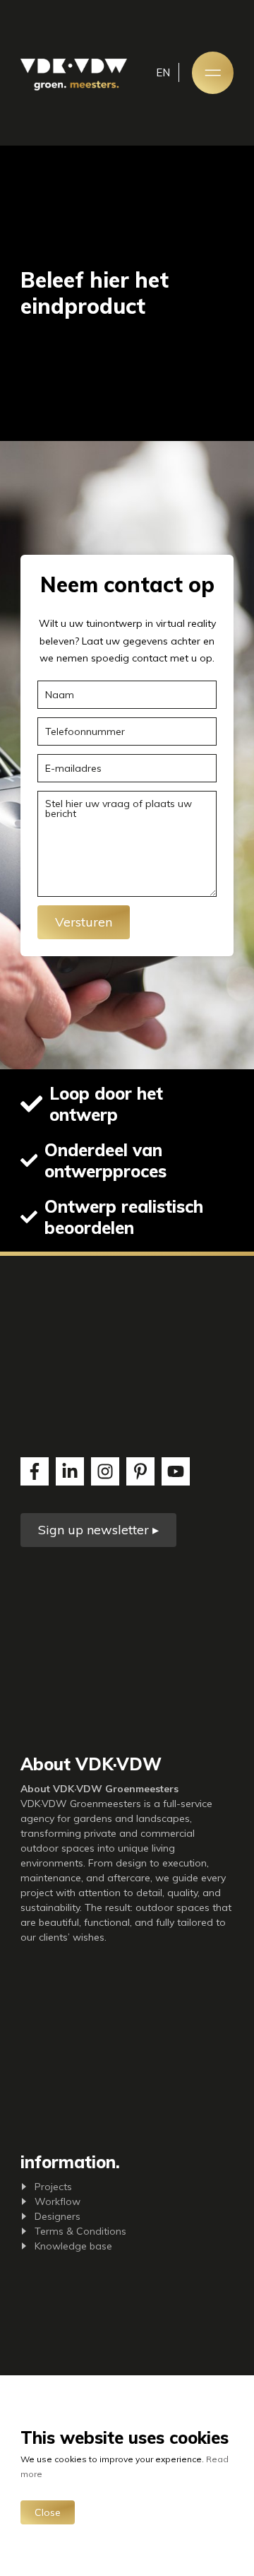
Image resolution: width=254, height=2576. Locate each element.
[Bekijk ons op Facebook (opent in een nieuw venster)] (35, 1471)
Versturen (84, 922)
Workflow (58, 2201)
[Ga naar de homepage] (74, 75)
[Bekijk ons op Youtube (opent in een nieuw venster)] (176, 1471)
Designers (58, 2216)
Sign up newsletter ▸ (98, 1530)
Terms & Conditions (80, 2231)
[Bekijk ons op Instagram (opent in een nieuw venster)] (105, 1471)
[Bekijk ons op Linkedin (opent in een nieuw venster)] (70, 1471)
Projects (53, 2187)
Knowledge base (73, 2246)
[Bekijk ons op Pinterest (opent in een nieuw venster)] (140, 1471)
